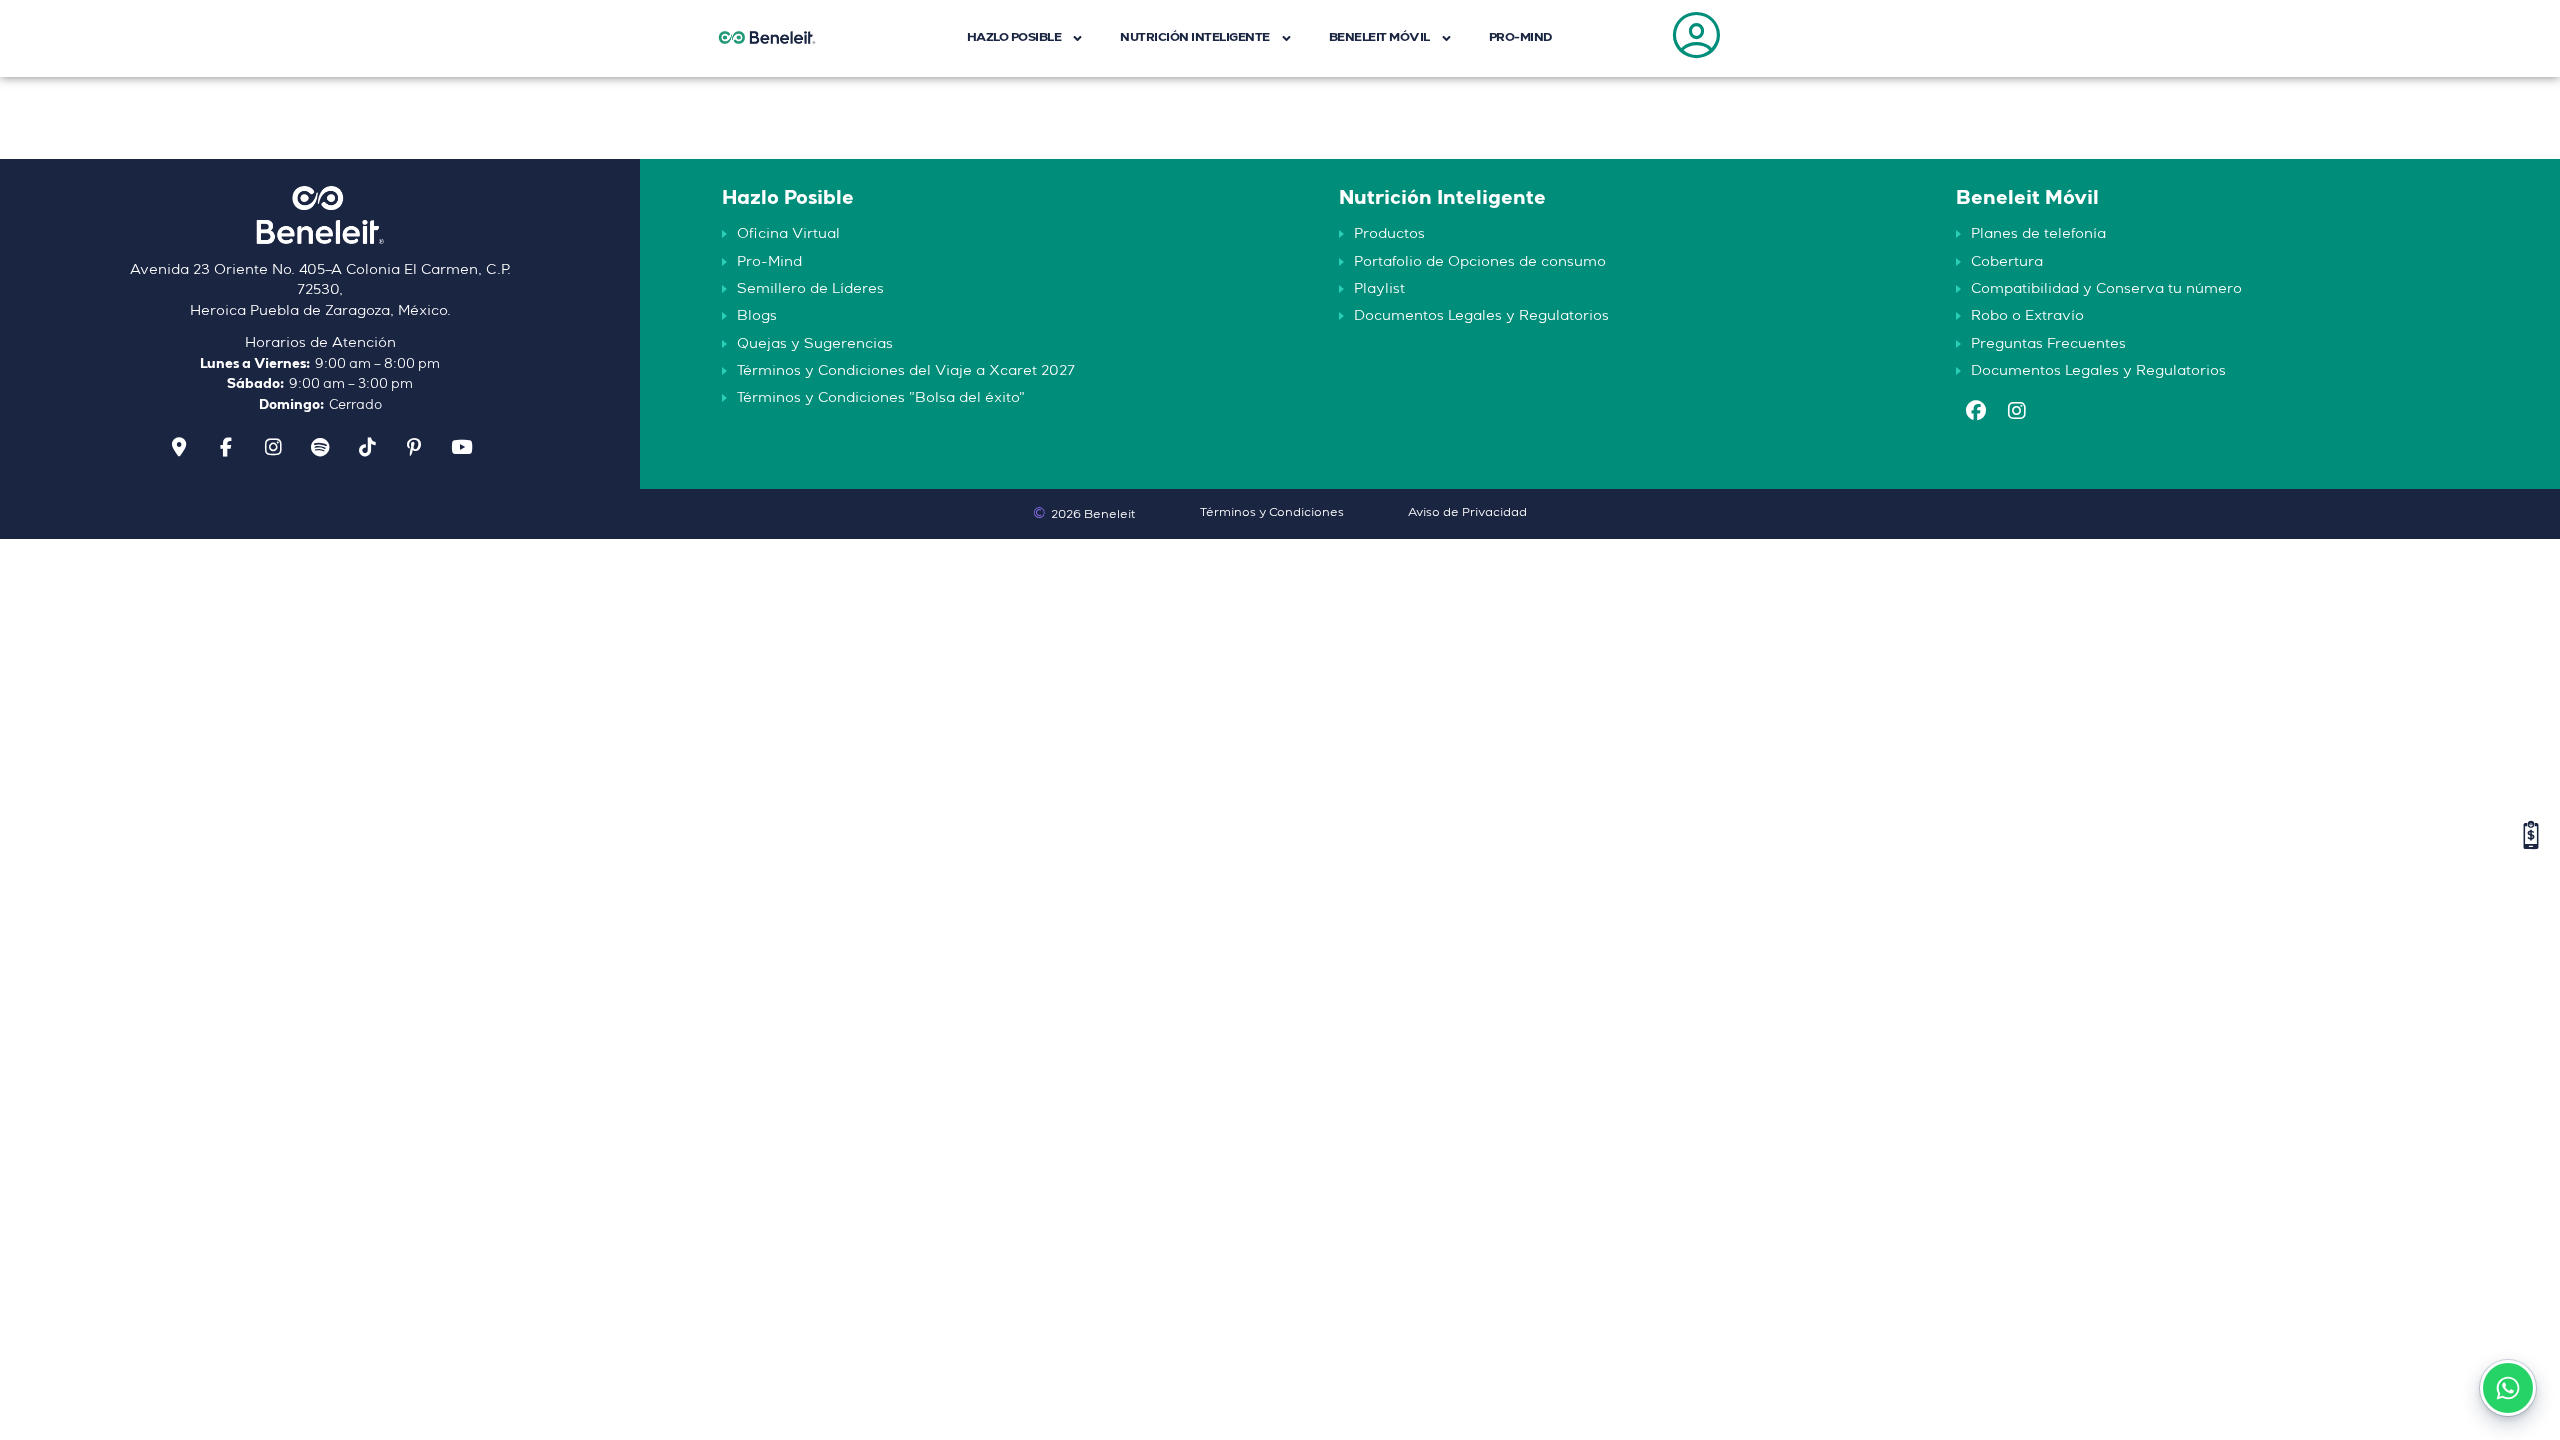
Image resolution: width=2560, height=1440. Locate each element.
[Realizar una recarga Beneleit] (2531, 835)
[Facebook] (226, 448)
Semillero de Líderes (810, 289)
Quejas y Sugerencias (815, 344)
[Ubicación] (179, 448)
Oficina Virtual (788, 234)
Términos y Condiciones (1272, 513)
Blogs (757, 316)
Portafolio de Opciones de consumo (1480, 262)
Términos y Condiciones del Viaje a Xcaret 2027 (906, 371)
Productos (1389, 234)
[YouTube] (461, 448)
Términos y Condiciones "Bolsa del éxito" (881, 398)
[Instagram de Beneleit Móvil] (2017, 413)
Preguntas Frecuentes (2048, 344)
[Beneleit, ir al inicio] (320, 222)
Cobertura (2007, 262)
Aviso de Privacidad (1467, 513)
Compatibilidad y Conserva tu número (2106, 289)
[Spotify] (320, 448)
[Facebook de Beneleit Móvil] (1976, 413)
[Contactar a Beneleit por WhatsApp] (2508, 1388)
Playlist (1379, 289)
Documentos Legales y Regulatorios (1481, 316)
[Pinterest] (414, 448)
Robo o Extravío (2027, 316)
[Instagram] (273, 448)
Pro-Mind (769, 262)
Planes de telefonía (2038, 234)
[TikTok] (367, 448)
